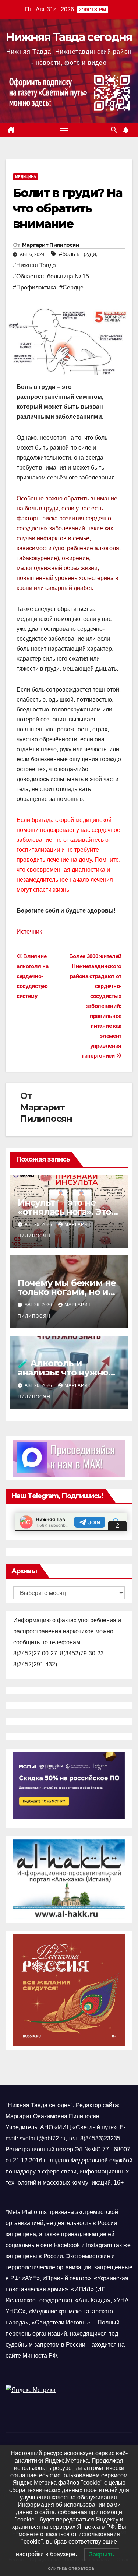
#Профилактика (35, 287)
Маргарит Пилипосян (51, 245)
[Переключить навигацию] (64, 130)
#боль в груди (77, 254)
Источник (29, 932)
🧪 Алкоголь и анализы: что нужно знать (63, 1372)
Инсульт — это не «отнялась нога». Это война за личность (64, 1212)
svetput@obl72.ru (43, 2138)
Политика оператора (69, 2568)
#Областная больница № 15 (51, 276)
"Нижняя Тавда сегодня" (39, 2105)
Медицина (26, 177)
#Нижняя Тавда (34, 265)
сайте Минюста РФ (31, 2356)
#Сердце (71, 287)
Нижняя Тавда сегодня (69, 37)
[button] (114, 130)
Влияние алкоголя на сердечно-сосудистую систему (33, 976)
